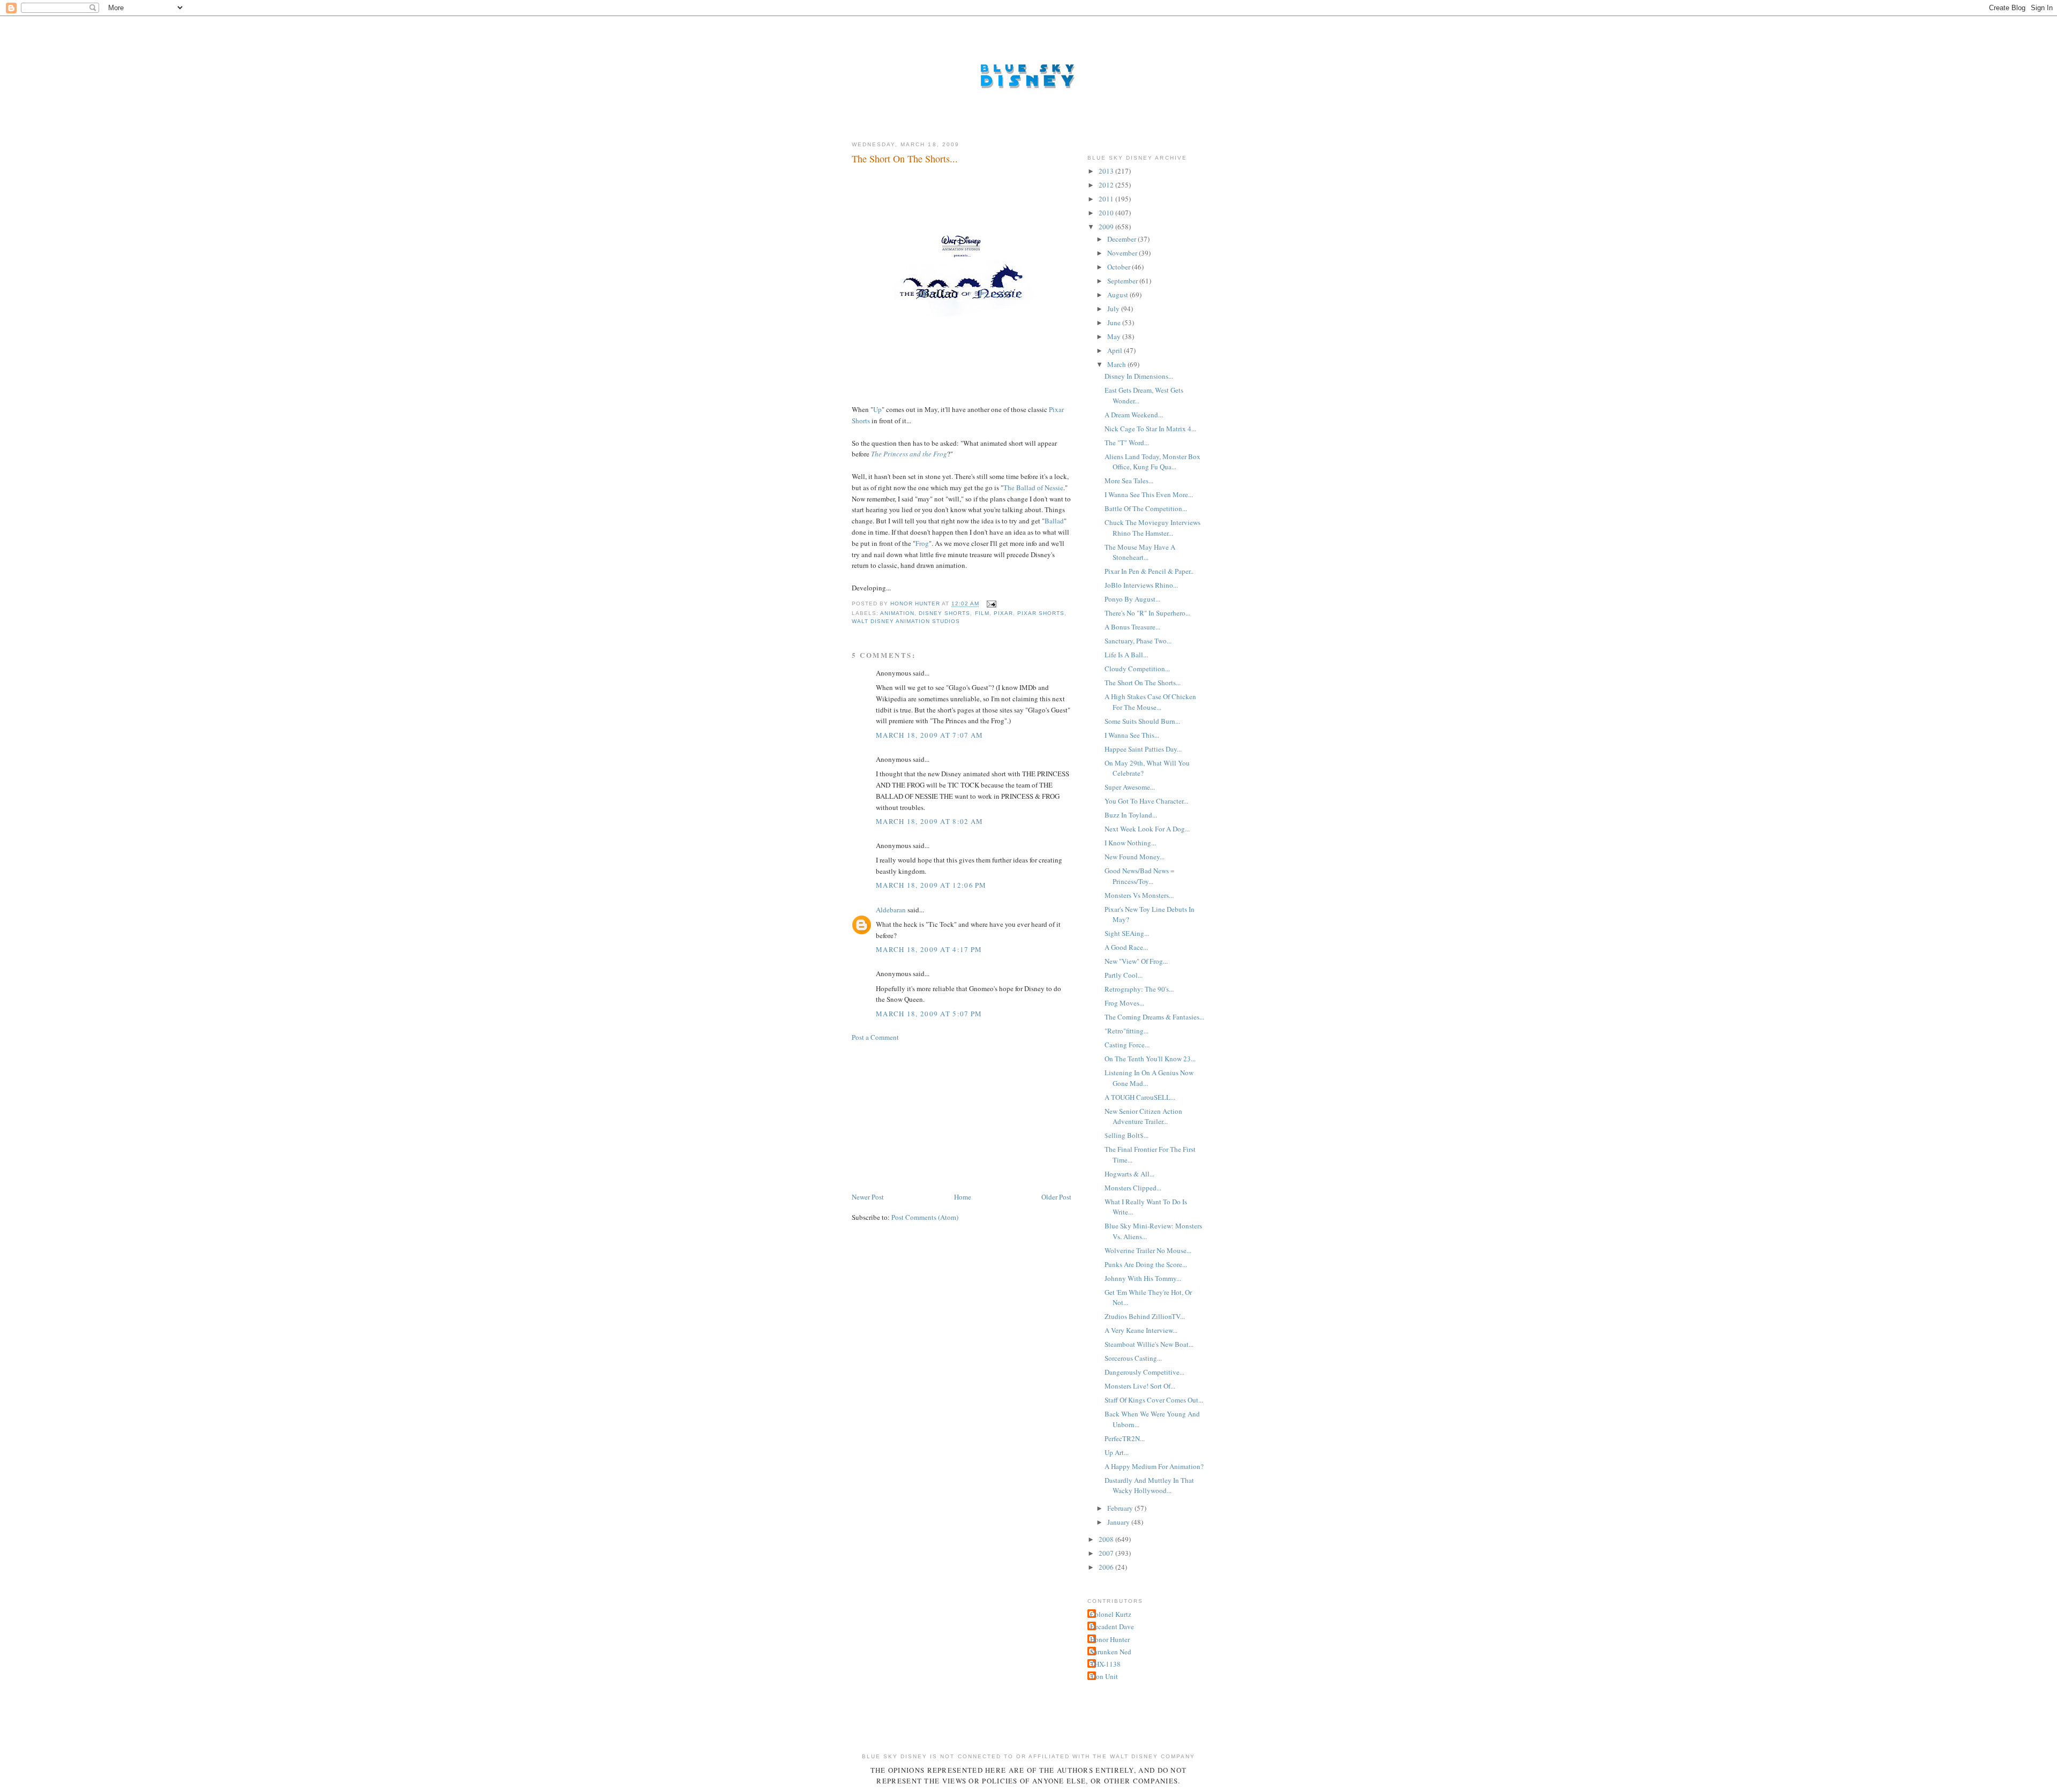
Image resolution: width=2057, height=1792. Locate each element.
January (1119, 1522)
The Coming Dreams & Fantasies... (1154, 1017)
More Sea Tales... (1129, 481)
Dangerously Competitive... (1144, 1372)
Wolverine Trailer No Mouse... (1148, 1250)
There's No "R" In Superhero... (1147, 613)
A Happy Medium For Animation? (1154, 1466)
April (1116, 350)
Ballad (1054, 521)
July (1114, 309)
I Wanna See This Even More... (1149, 494)
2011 (1107, 199)
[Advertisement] (932, 1116)
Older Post (1056, 1197)
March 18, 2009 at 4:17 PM (929, 949)
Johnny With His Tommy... (1143, 1278)
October (1120, 267)
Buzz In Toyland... (1131, 815)
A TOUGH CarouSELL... (1140, 1097)
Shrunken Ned (1111, 1652)
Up (877, 409)
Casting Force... (1127, 1045)
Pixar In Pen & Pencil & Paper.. (1149, 571)
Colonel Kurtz (1111, 1614)
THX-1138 (1105, 1664)
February (1121, 1508)
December (1123, 239)
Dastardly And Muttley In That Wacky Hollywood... (1149, 1486)
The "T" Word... (1127, 443)
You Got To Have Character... (1146, 801)
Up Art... (1117, 1452)
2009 (1107, 227)
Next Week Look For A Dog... (1147, 829)
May (1115, 336)
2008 (1107, 1539)
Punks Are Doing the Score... (1146, 1264)
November (1123, 253)
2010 (1107, 213)
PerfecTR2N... (1125, 1438)
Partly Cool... (1124, 975)
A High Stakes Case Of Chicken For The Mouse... (1150, 702)
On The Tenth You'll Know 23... (1150, 1059)
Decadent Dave (1112, 1626)
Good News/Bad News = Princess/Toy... (1139, 876)
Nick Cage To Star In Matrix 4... (1150, 429)
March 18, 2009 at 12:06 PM (931, 885)
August (1118, 295)
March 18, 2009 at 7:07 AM (930, 735)
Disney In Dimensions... (1139, 376)
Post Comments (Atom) (925, 1217)
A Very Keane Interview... (1141, 1330)
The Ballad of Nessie (1033, 488)
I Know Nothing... (1130, 843)
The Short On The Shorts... (1143, 683)
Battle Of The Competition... (1146, 508)
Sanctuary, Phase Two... (1138, 641)
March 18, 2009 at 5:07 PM (929, 1014)
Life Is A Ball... (1126, 655)
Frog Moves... (1124, 1003)
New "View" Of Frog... (1136, 961)
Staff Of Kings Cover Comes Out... (1154, 1400)
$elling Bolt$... (1127, 1135)
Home (963, 1197)
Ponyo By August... (1132, 599)
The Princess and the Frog (909, 454)
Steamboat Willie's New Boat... (1149, 1344)
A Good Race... (1126, 947)
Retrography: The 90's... (1139, 989)
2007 (1107, 1553)
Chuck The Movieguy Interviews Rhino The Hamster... (1153, 528)
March (1117, 364)
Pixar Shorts (1041, 613)
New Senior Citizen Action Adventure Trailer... (1143, 1116)
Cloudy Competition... (1137, 669)
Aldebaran (891, 910)
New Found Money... (1135, 857)
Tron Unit (1104, 1676)
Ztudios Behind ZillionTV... (1145, 1316)
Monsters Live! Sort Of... (1140, 1386)
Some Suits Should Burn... (1142, 721)
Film (982, 613)
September (1123, 281)
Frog (922, 543)
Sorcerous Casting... (1133, 1358)
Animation (897, 613)
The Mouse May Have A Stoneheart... (1140, 552)
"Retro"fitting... (1127, 1031)
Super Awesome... (1130, 787)
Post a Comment (875, 1037)
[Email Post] (991, 604)
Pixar (1003, 613)
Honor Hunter (1110, 1639)
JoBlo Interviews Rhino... (1141, 585)
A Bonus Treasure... (1132, 627)
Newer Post (868, 1197)
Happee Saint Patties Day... (1143, 749)
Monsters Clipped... (1133, 1188)
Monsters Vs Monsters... (1139, 895)
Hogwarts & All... (1129, 1174)
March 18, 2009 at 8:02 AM (930, 821)
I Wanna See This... (1132, 735)
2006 (1107, 1567)
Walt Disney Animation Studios (906, 621)
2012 (1107, 185)
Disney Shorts (944, 613)
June (1115, 323)
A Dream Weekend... (1134, 415)
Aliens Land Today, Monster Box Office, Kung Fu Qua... (1153, 462)
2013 (1107, 171)
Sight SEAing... (1127, 933)
